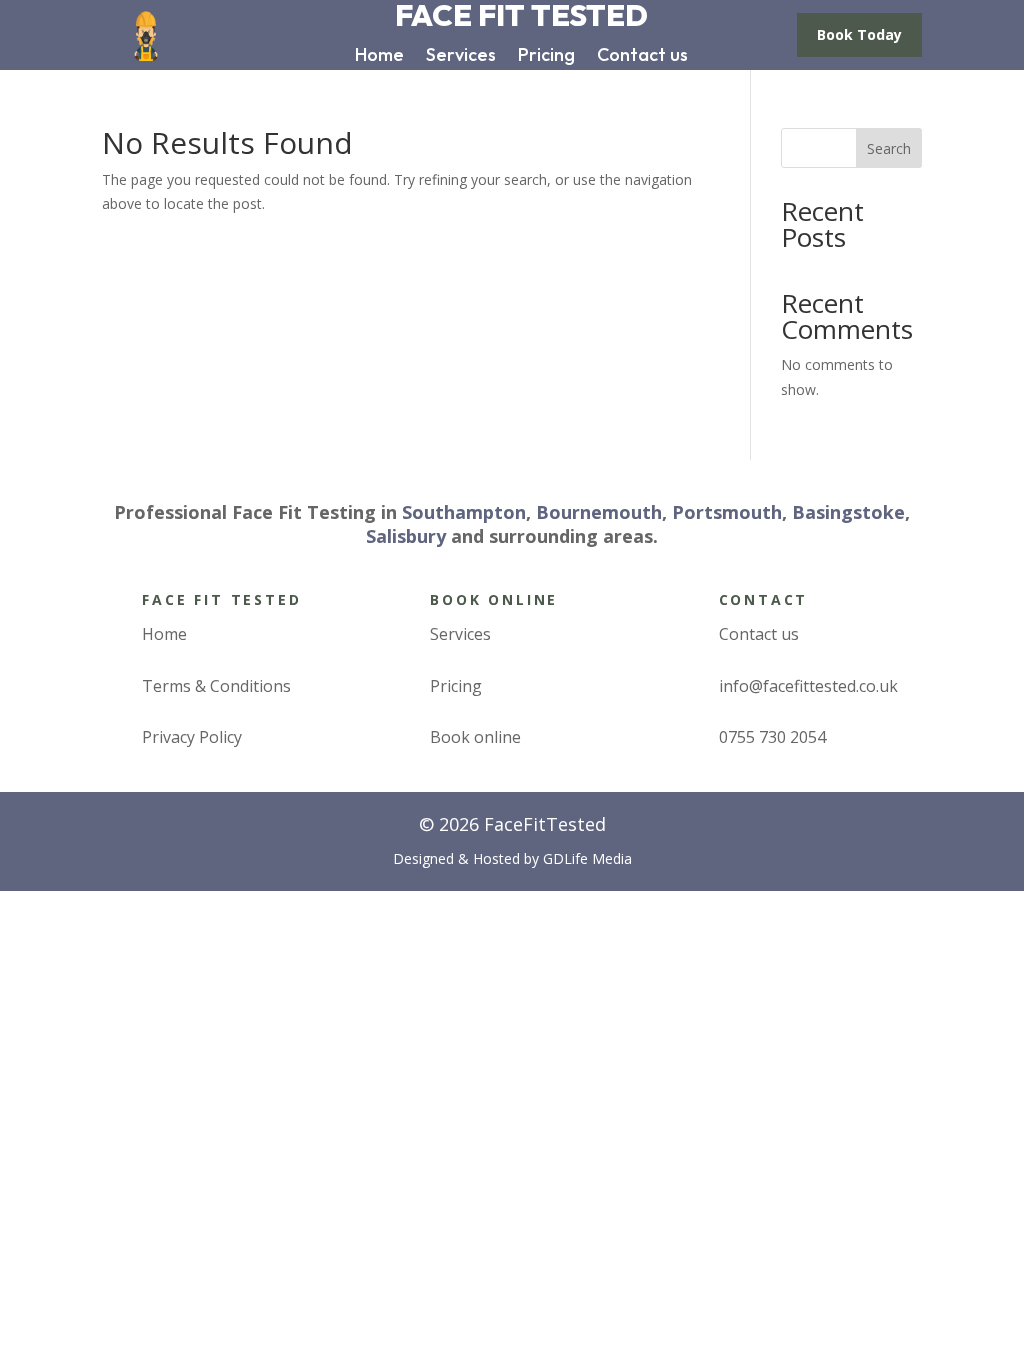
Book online (475, 737)
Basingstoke (848, 512)
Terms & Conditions (216, 686)
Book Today (859, 34)
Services (461, 57)
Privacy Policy (192, 737)
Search (889, 148)
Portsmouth (727, 512)
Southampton (464, 512)
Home (379, 57)
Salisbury (406, 536)
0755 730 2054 (772, 737)
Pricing (546, 57)
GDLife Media (587, 858)
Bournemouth (599, 512)
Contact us (642, 57)
